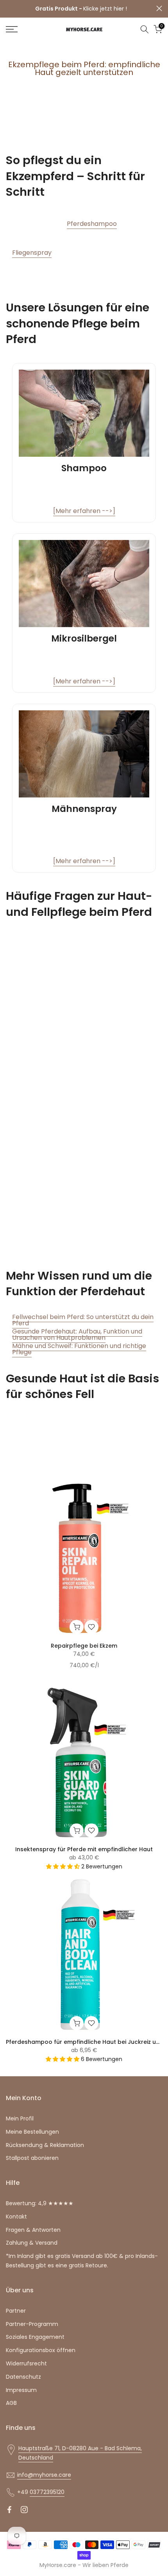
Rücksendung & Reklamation (45, 2145)
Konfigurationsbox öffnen (41, 2350)
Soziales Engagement (35, 2337)
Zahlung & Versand (32, 2243)
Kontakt (16, 2217)
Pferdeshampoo (92, 224)
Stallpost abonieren (32, 2158)
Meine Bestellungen (32, 2132)
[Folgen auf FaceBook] (9, 2510)
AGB (11, 2403)
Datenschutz (23, 2377)
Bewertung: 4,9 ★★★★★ (40, 2203)
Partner (16, 2311)
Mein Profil (20, 2118)
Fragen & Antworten (33, 2230)
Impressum (21, 2390)
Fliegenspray (32, 253)
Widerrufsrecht (26, 2363)
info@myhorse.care (44, 2475)
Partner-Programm (32, 2324)
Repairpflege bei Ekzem (84, 1646)
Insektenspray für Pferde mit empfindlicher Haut (84, 1849)
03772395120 (47, 2492)
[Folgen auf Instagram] (24, 2510)
